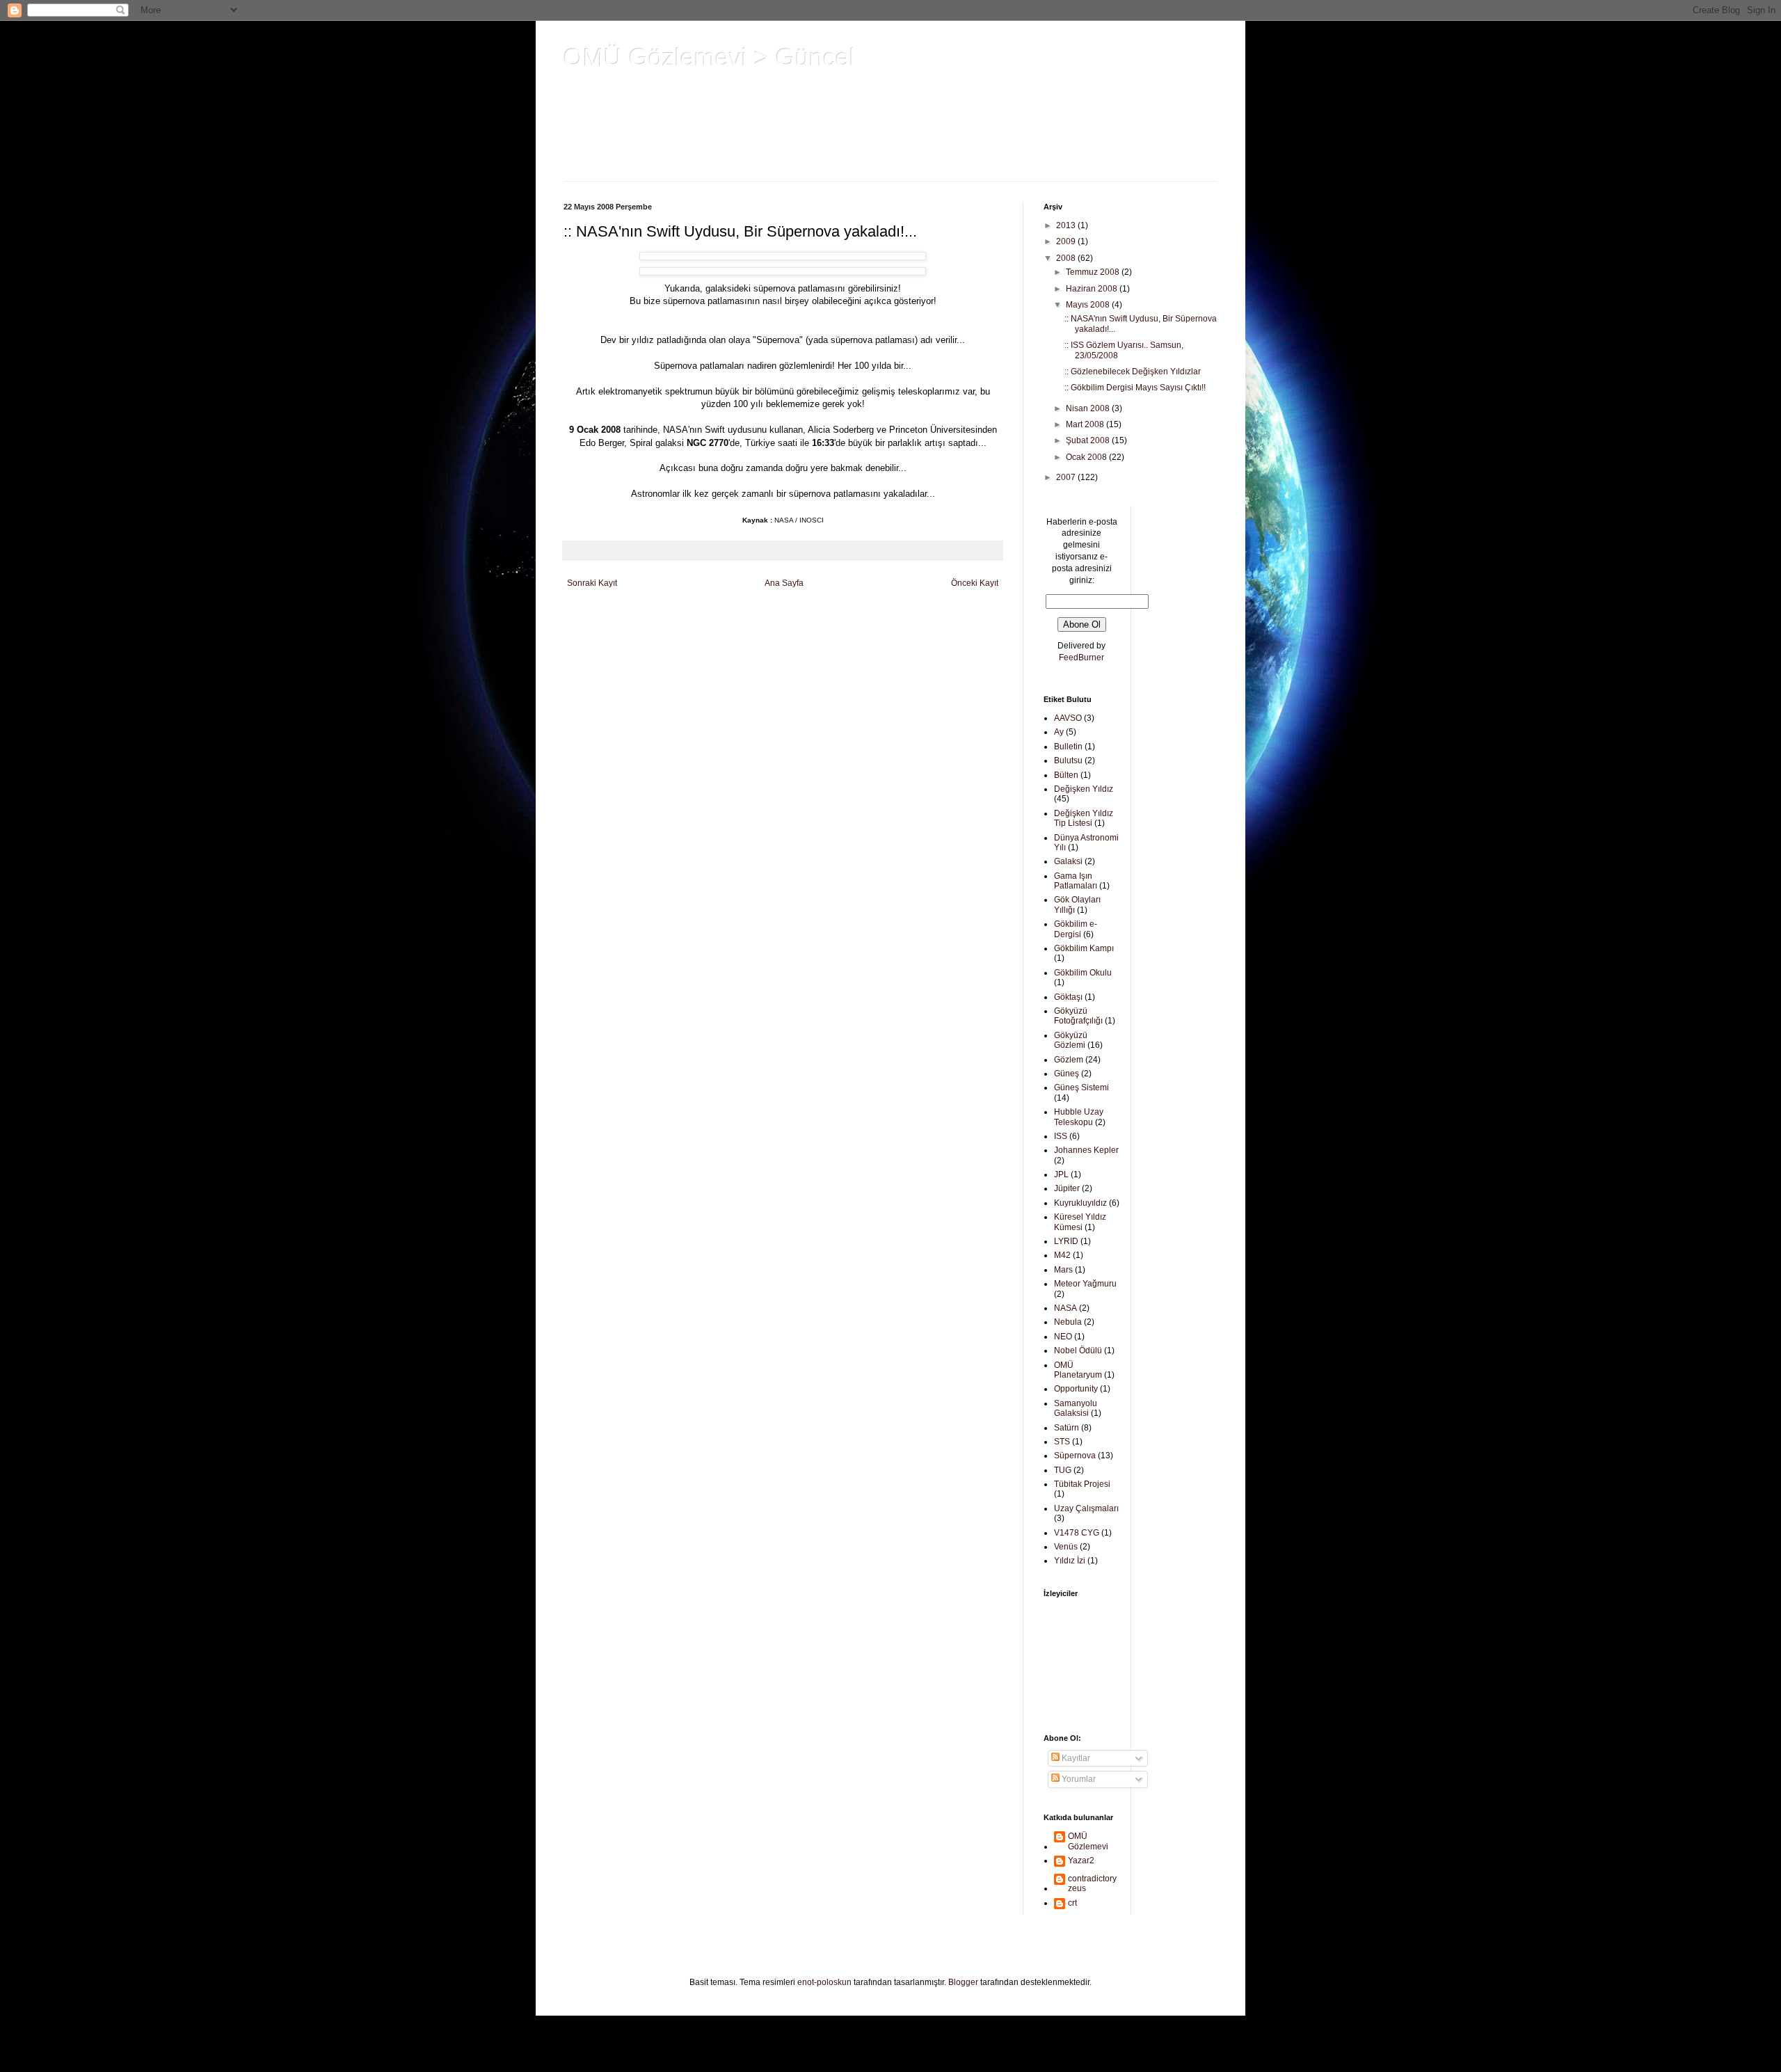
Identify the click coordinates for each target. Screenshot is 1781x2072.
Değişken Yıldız (1084, 789)
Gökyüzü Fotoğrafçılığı (1078, 1016)
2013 (1067, 225)
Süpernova (1075, 1456)
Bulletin (1068, 747)
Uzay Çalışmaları (1086, 1508)
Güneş (1067, 1074)
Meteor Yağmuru (1085, 1284)
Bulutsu (1068, 760)
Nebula (1068, 1322)
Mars (1063, 1270)
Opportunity (1076, 1389)
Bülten (1066, 775)
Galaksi (1068, 861)
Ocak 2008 (1087, 457)
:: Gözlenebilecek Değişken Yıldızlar (1133, 372)
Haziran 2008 (1093, 289)
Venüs (1066, 1547)
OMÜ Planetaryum (1078, 1370)
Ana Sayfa (784, 583)
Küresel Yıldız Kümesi (1080, 1222)
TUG (1063, 1470)
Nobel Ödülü (1078, 1350)
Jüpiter (1067, 1188)
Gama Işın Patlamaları (1076, 881)
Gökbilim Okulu (1083, 973)
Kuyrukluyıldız (1080, 1203)
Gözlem (1069, 1060)
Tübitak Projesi (1082, 1484)
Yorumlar (1078, 1779)
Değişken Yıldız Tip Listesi (1084, 818)
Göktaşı (1068, 997)
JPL (1061, 1174)
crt (1072, 1903)
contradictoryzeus (1092, 1883)
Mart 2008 (1086, 424)
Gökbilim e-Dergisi (1076, 929)
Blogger (963, 1982)
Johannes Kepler (1086, 1150)
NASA (1065, 1308)
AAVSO (1068, 718)
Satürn (1067, 1428)
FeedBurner (1081, 658)
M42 (1062, 1255)
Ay (1059, 732)
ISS (1061, 1136)
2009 (1067, 241)
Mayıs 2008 (1089, 305)
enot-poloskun (824, 1982)
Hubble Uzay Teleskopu (1079, 1117)
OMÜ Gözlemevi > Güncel (709, 57)
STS (1062, 1442)
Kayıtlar (1075, 1758)
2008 (1067, 258)
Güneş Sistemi (1081, 1087)
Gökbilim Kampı (1084, 948)
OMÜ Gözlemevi (1088, 1841)
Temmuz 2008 (1094, 272)
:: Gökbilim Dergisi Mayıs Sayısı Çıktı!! (1135, 388)
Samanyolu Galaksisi (1076, 1408)
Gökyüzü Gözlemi (1071, 1040)
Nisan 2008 (1089, 408)
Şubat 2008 (1089, 440)
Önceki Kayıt (975, 583)
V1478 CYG (1077, 1533)
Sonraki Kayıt (592, 583)
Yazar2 (1081, 1860)
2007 (1067, 477)
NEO (1063, 1337)
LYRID (1066, 1241)
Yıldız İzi (1070, 1561)
